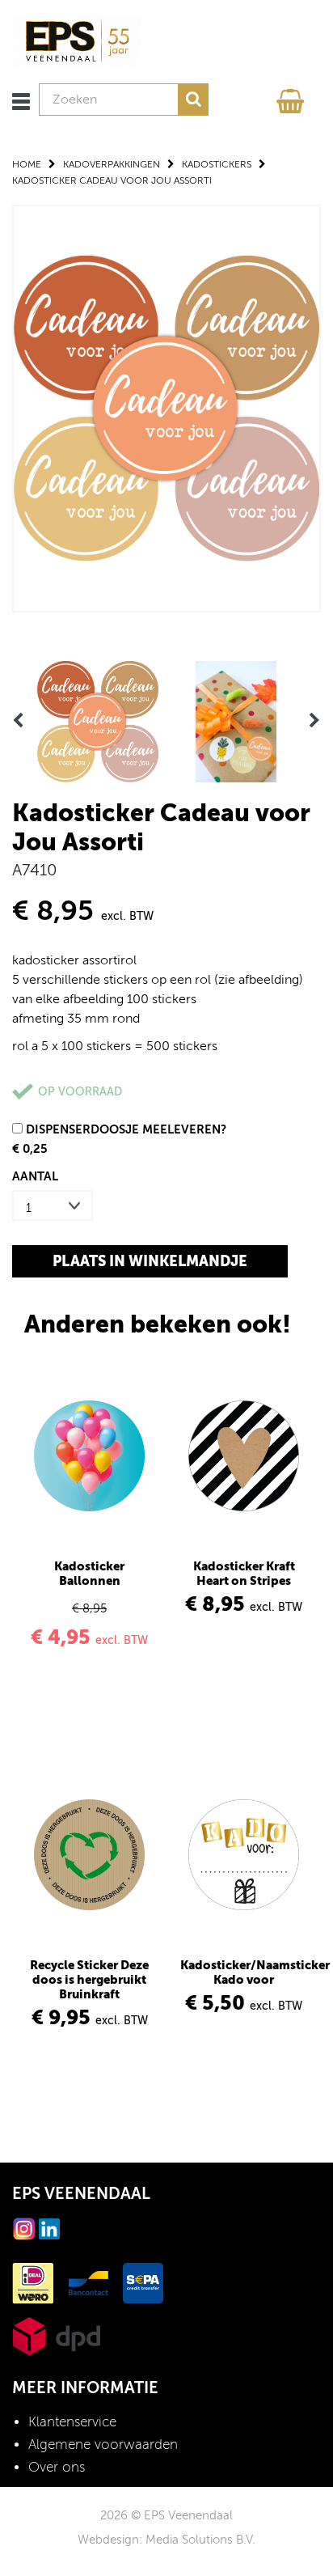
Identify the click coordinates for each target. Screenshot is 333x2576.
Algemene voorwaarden (103, 2445)
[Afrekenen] (293, 97)
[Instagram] (24, 2228)
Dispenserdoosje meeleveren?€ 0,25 (119, 1139)
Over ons (57, 2467)
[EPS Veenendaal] (77, 41)
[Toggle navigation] (21, 102)
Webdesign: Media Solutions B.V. (166, 2540)
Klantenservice (72, 2422)
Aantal (35, 1176)
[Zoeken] (193, 100)
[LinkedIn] (49, 2228)
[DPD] (56, 2335)
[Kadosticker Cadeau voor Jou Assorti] (166, 407)
